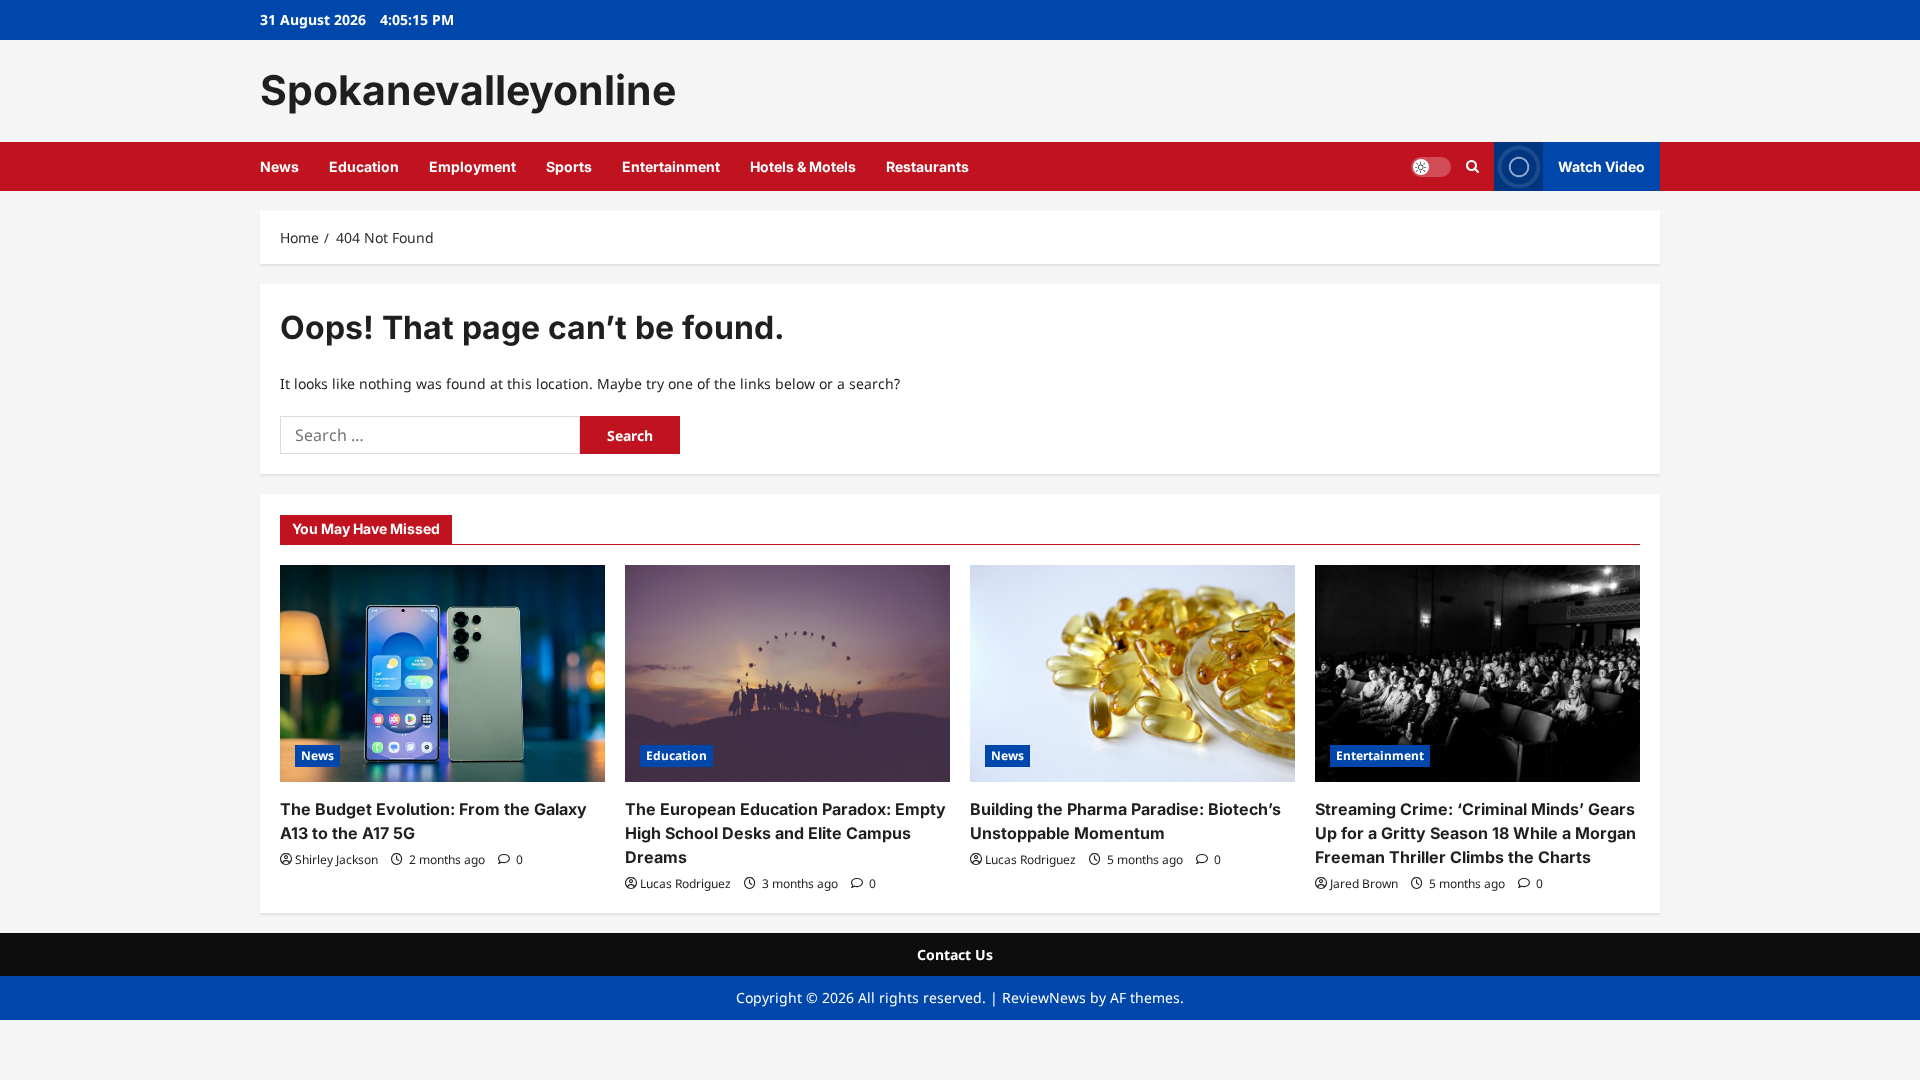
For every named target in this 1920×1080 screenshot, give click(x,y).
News (279, 166)
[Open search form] (1472, 166)
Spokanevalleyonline (468, 90)
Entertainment (671, 166)
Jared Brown (1364, 883)
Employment (472, 166)
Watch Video (1601, 165)
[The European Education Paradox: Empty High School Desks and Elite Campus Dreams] (787, 673)
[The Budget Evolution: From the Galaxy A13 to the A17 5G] (442, 673)
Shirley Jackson (336, 859)
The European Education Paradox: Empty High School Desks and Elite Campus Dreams (785, 833)
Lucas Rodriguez (685, 883)
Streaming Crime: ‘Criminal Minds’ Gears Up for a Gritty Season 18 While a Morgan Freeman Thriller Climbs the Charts (1475, 833)
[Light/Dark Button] (1431, 166)
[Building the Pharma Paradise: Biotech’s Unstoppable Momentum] (1132, 673)
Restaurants (927, 166)
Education (364, 166)
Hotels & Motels (803, 166)
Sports (569, 166)
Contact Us (955, 954)
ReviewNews (1044, 997)
